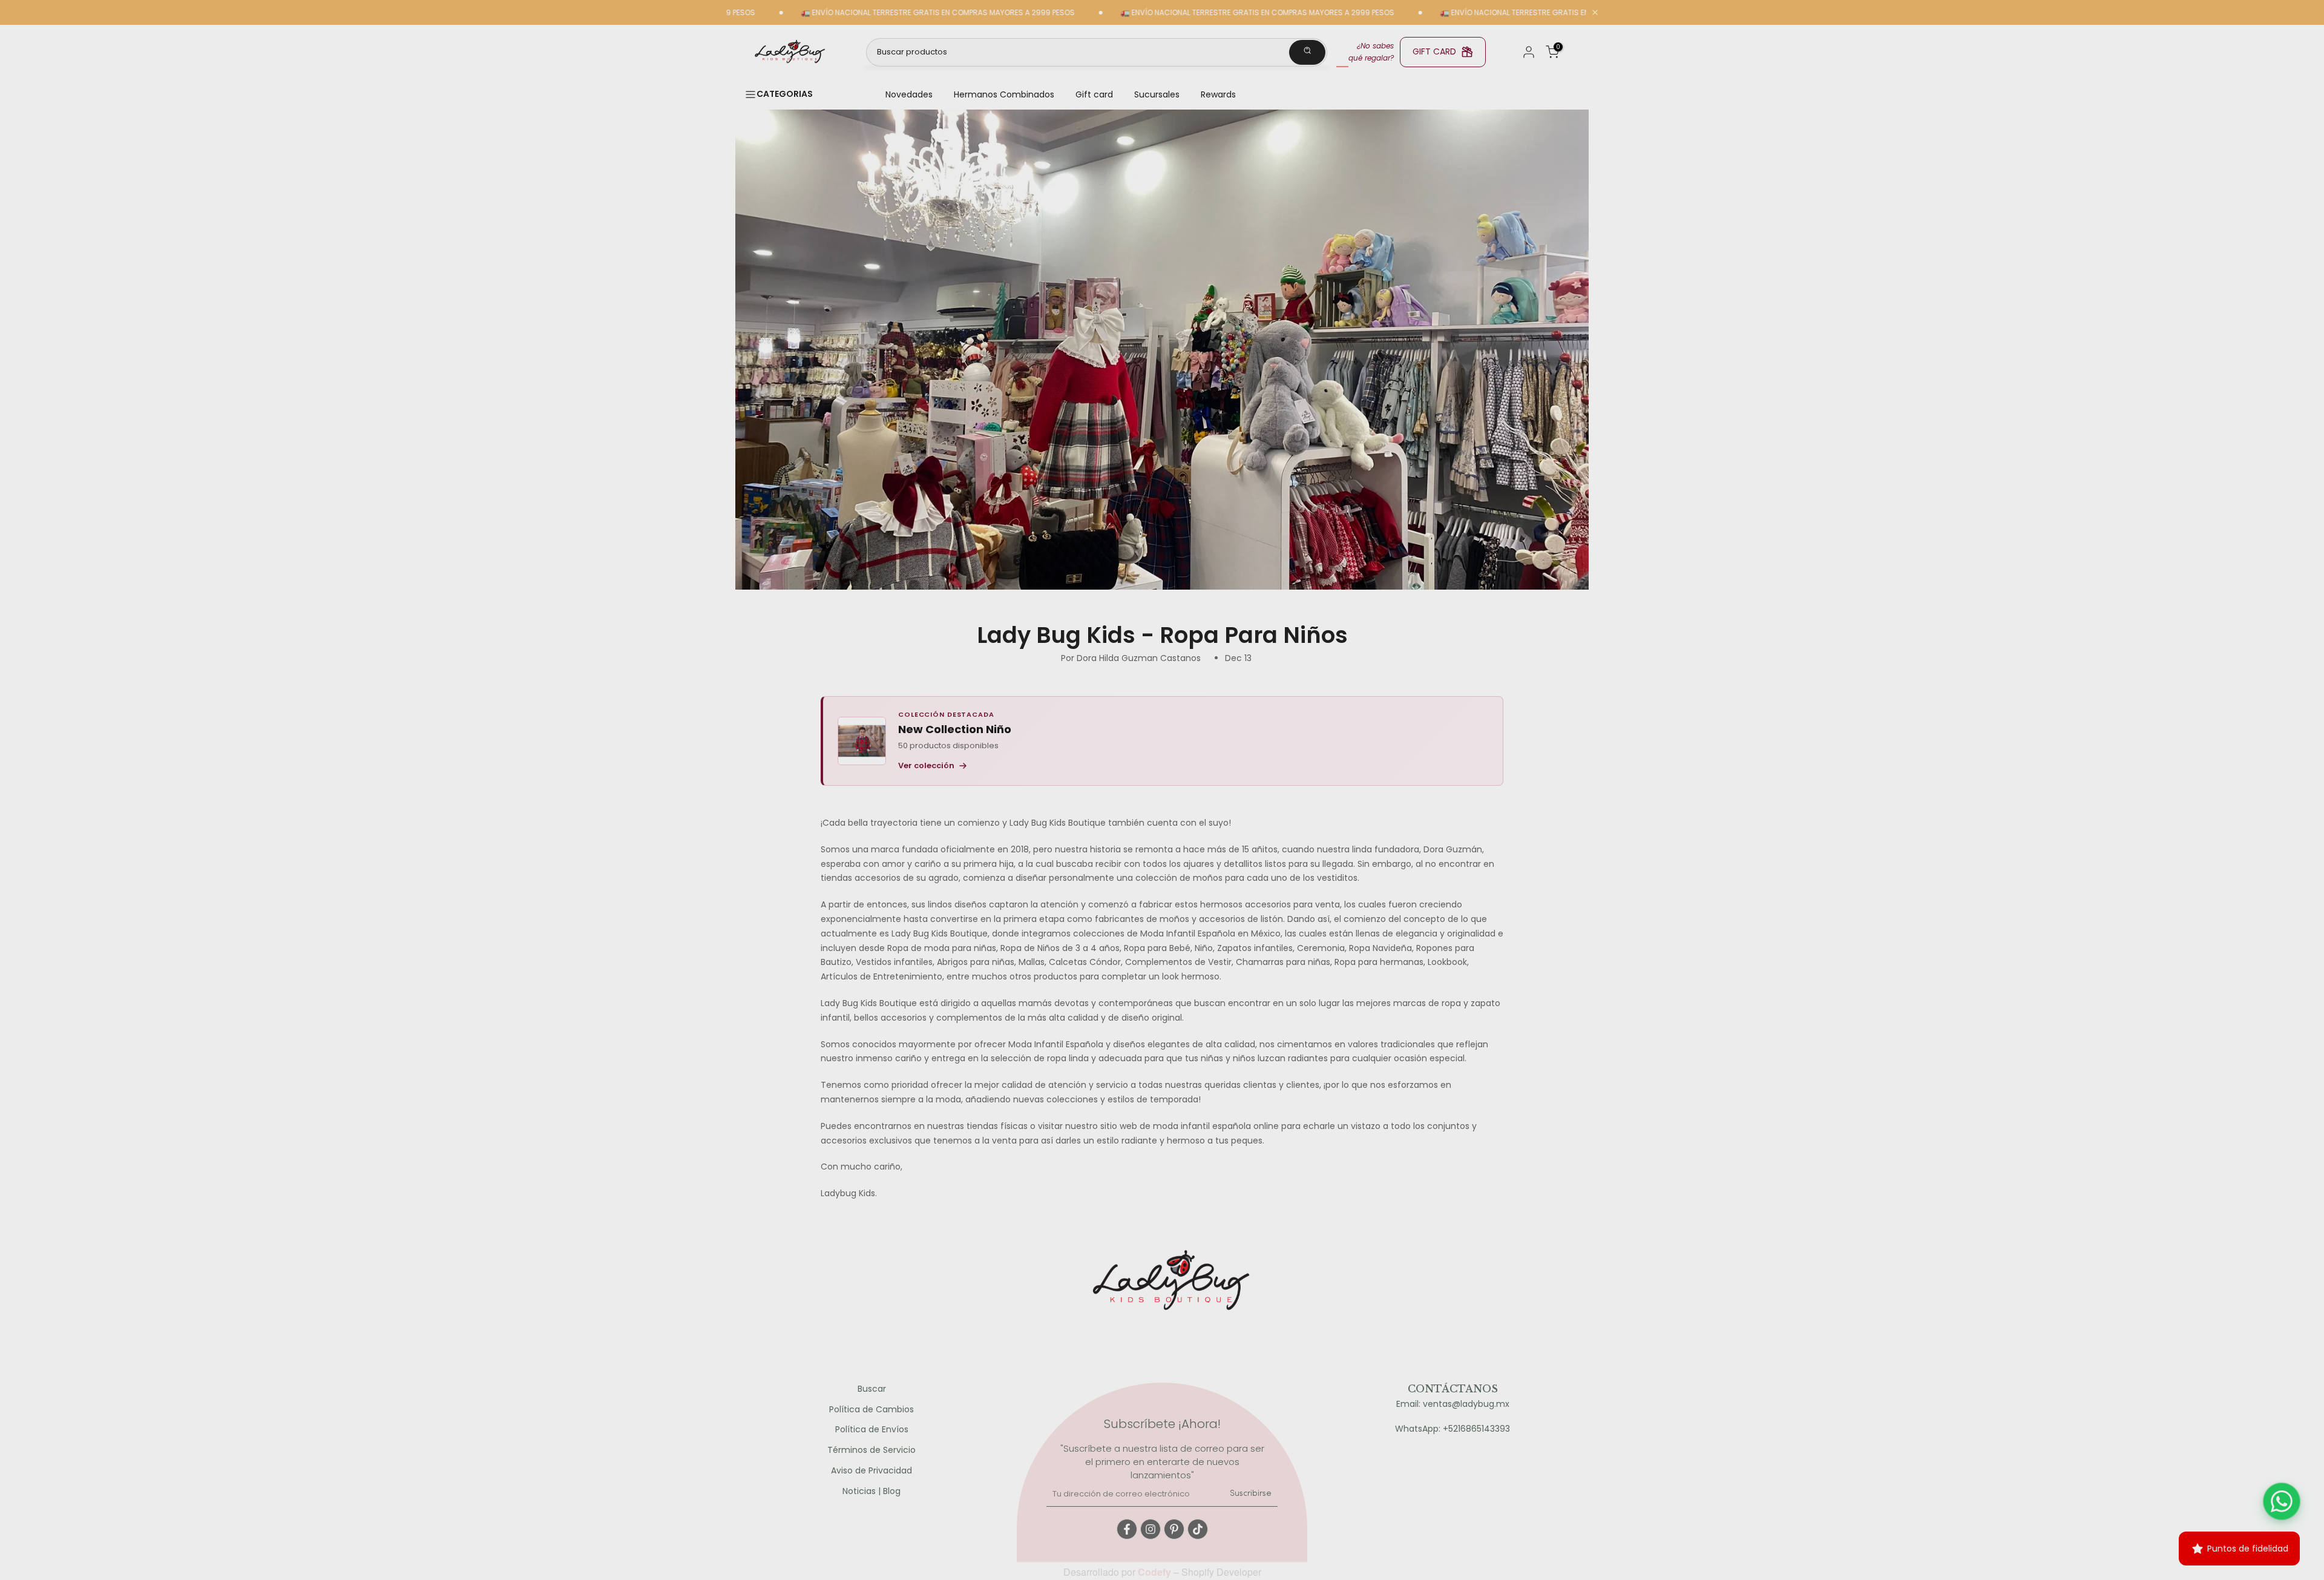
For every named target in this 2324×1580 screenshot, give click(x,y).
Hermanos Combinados (1004, 94)
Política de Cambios (871, 1410)
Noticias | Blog (871, 1491)
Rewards (1218, 94)
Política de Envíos (872, 1430)
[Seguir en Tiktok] (1198, 1529)
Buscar (872, 1389)
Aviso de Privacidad (871, 1471)
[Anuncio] (865, 13)
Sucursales (1157, 94)
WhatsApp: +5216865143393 (1452, 1429)
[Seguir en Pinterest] (1174, 1529)
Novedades (909, 94)
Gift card (1094, 94)
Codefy (1156, 1572)
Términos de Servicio (871, 1450)
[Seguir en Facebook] (1127, 1529)
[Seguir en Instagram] (1151, 1529)
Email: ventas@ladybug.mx (1453, 1404)
